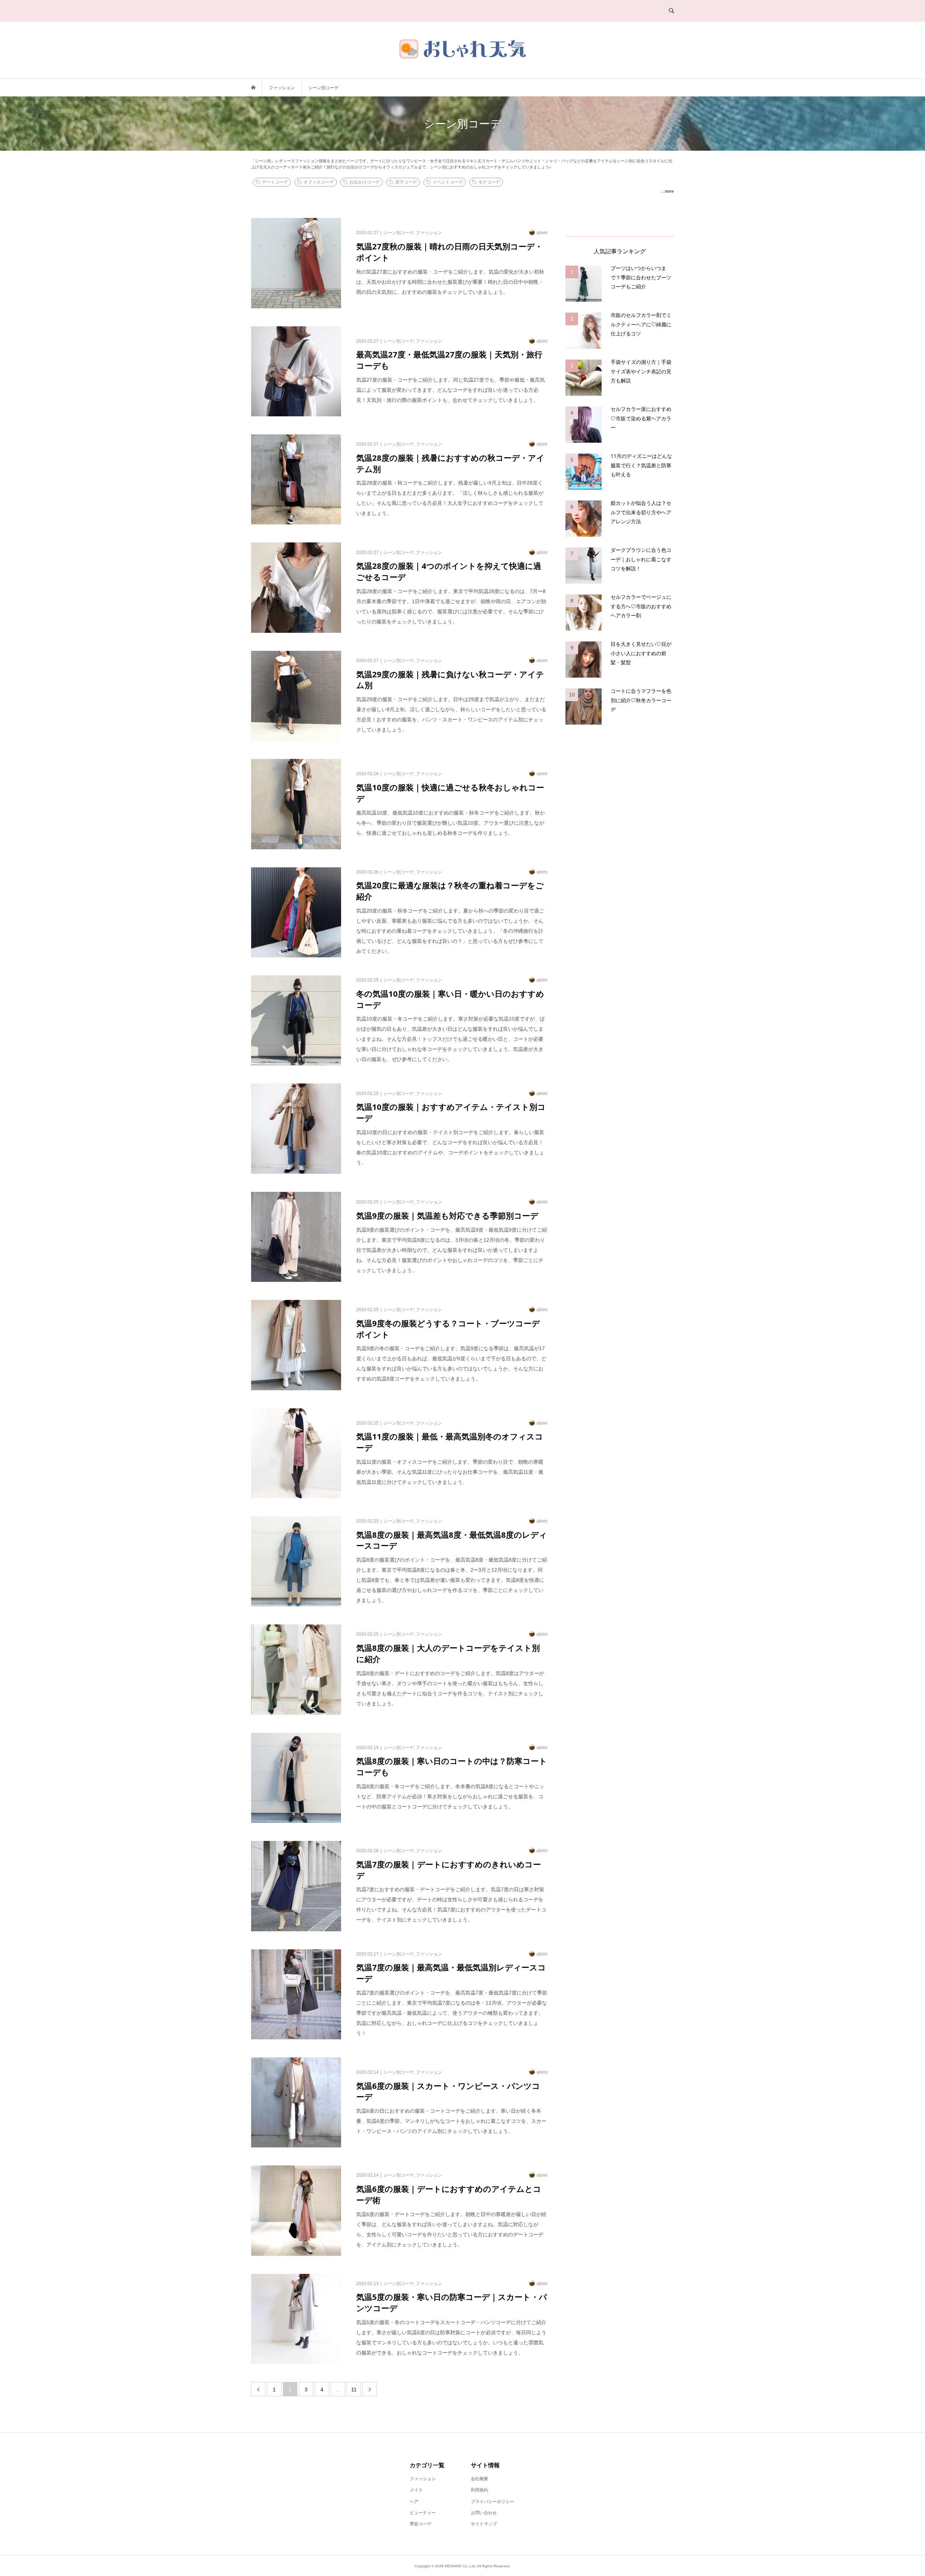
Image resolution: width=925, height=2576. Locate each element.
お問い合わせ (484, 2513)
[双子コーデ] (508, 179)
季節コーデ (421, 2524)
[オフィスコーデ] (505, 179)
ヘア (414, 2502)
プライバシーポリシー (492, 2502)
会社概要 (479, 2479)
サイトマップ (484, 2524)
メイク (416, 2490)
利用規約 (479, 2490)
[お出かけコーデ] (507, 179)
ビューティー (423, 2513)
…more (667, 191)
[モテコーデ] (511, 179)
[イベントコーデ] (510, 179)
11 (354, 2390)
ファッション (423, 2479)
